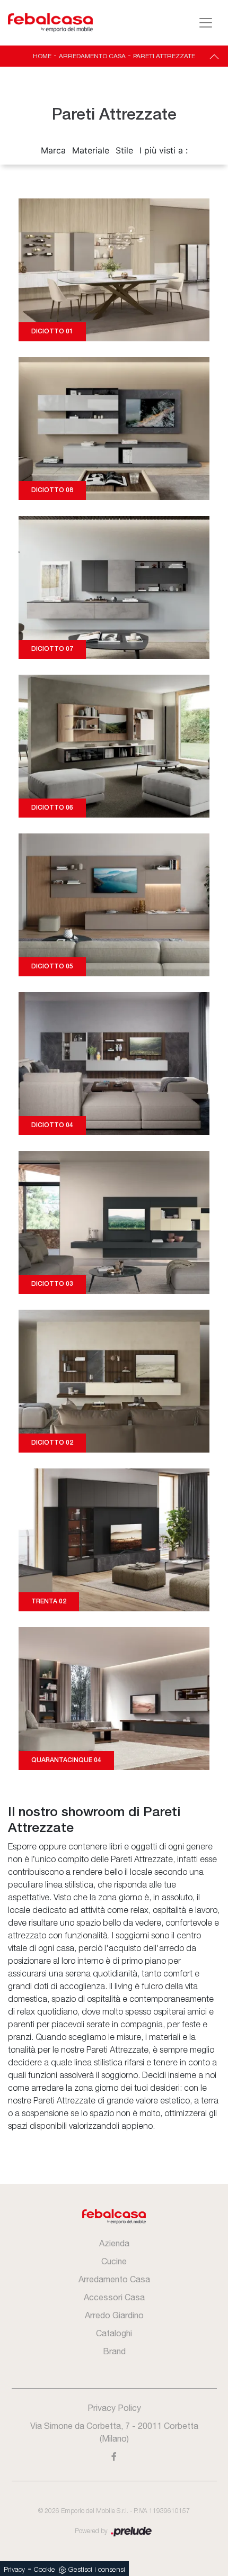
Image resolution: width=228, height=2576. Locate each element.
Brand (114, 2351)
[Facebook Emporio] (114, 2456)
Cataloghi (114, 2333)
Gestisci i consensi (97, 2570)
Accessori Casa (114, 2297)
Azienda (114, 2243)
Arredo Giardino (114, 2315)
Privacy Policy (114, 2408)
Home (42, 56)
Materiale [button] (91, 150)
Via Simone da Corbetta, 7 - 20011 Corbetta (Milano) (114, 2432)
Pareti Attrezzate (164, 56)
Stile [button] (124, 150)
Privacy (14, 2570)
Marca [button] (53, 150)
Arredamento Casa (92, 56)
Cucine (114, 2261)
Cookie (45, 2570)
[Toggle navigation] (206, 23)
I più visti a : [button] (164, 150)
